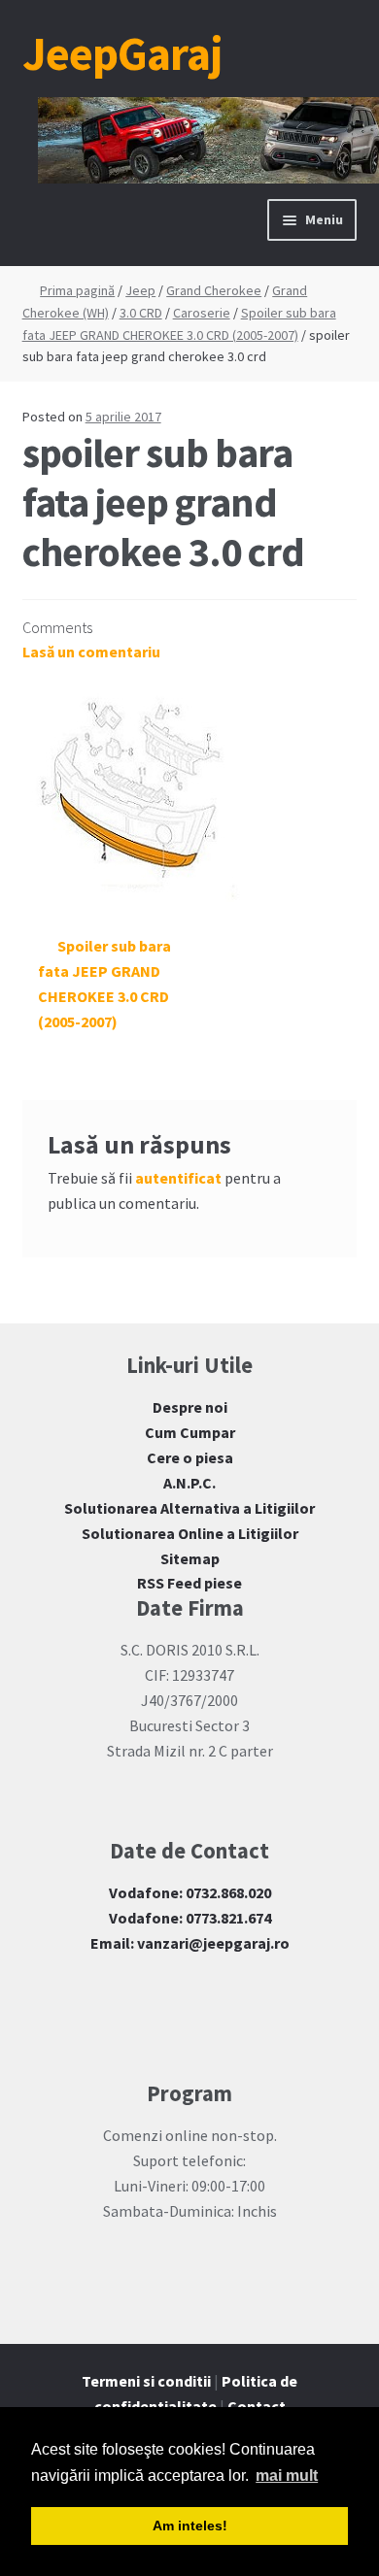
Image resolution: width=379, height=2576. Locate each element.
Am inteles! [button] (190, 2526)
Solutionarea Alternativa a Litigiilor (189, 1508)
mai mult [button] (287, 2476)
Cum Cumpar (190, 1432)
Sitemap (190, 1558)
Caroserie (202, 313)
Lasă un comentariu (91, 652)
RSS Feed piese (189, 1583)
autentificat (178, 1178)
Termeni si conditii (146, 2381)
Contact (257, 2406)
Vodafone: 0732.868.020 (190, 1892)
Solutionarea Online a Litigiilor (190, 1533)
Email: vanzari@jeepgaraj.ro (190, 1943)
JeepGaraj (122, 53)
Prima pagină (77, 290)
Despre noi (190, 1407)
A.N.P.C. (189, 1483)
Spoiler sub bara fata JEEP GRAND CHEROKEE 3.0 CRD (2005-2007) (105, 984)
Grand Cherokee (214, 290)
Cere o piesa (190, 1457)
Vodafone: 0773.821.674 (190, 1918)
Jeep (140, 290)
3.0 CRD (141, 313)
